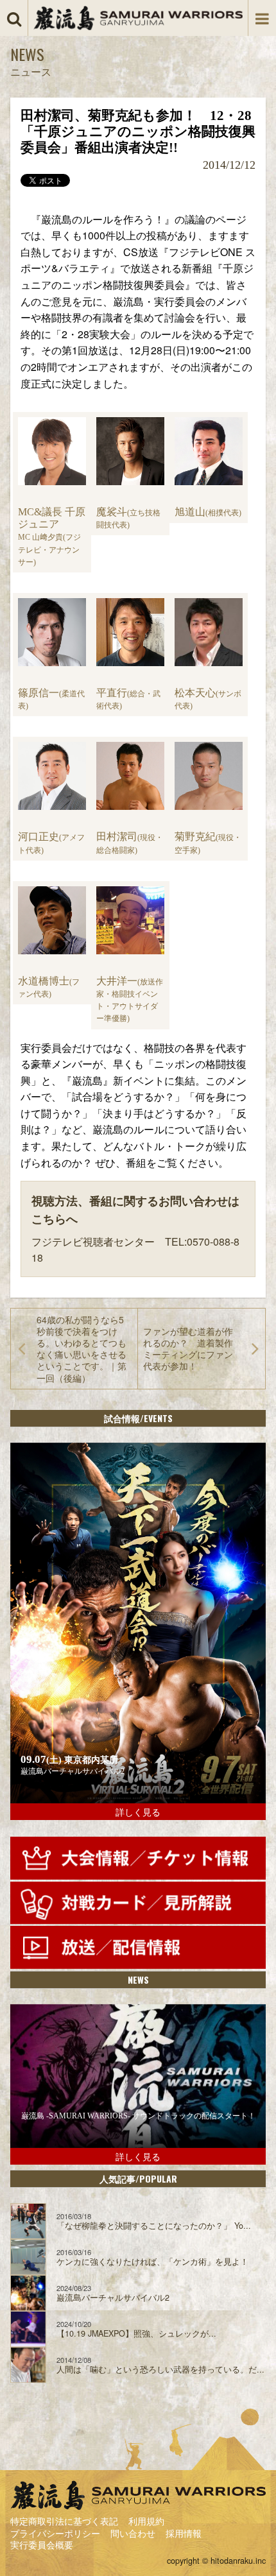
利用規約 (146, 2521)
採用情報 (184, 2533)
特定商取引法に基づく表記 (64, 2521)
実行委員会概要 (42, 2545)
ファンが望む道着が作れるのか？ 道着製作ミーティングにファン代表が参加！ (188, 1349)
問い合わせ (133, 2533)
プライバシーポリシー (55, 2533)
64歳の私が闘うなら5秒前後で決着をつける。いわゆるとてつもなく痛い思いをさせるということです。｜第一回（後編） (82, 1349)
